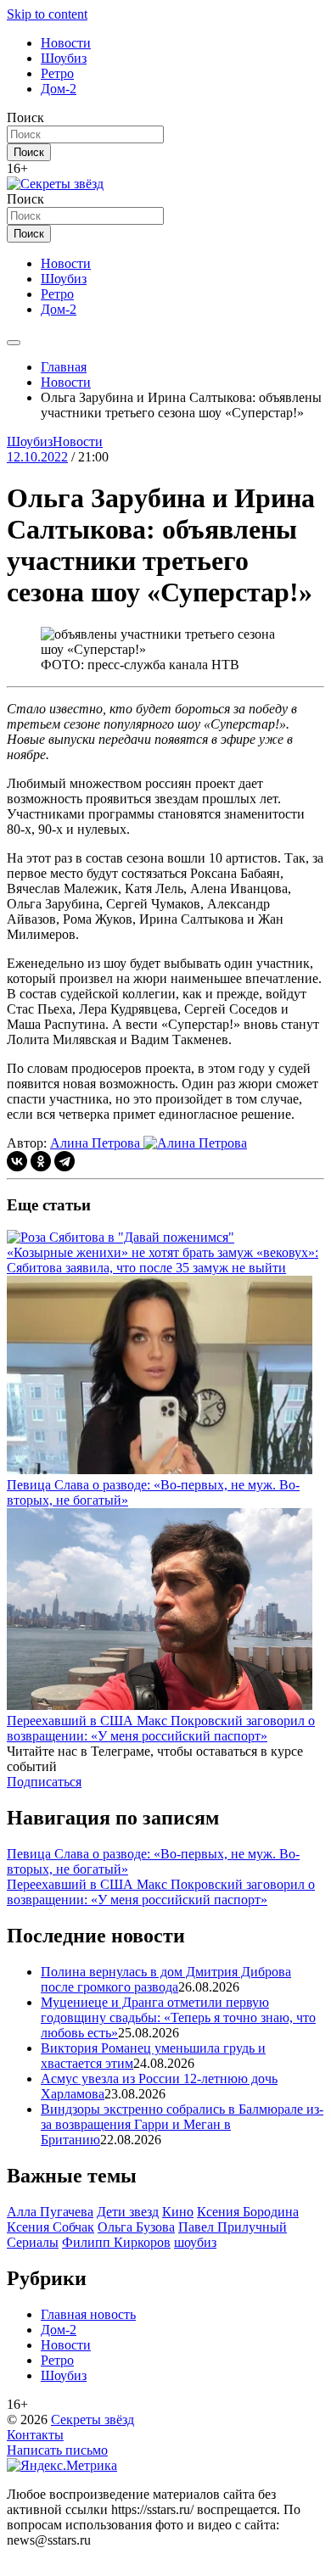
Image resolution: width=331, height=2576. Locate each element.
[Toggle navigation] (14, 343)
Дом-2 (59, 89)
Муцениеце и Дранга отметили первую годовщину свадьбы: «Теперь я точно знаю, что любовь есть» (178, 2017)
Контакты (35, 2435)
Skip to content (47, 14)
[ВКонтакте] (17, 1161)
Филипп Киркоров (116, 2242)
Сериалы (33, 2242)
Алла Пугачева (50, 2212)
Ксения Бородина (248, 2212)
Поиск (25, 117)
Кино (178, 2212)
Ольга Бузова (136, 2227)
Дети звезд (128, 2212)
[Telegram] (65, 1161)
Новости (66, 43)
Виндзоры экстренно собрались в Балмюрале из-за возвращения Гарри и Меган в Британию (182, 2124)
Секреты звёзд (93, 2420)
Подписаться (44, 1782)
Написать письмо (57, 2450)
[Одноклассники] (41, 1161)
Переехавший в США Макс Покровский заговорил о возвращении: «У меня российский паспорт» (161, 1892)
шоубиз (195, 2242)
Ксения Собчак (50, 2227)
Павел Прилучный (233, 2227)
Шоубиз (64, 58)
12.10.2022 (37, 457)
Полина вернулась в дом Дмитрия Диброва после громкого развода (166, 1979)
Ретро (57, 73)
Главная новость (88, 2314)
